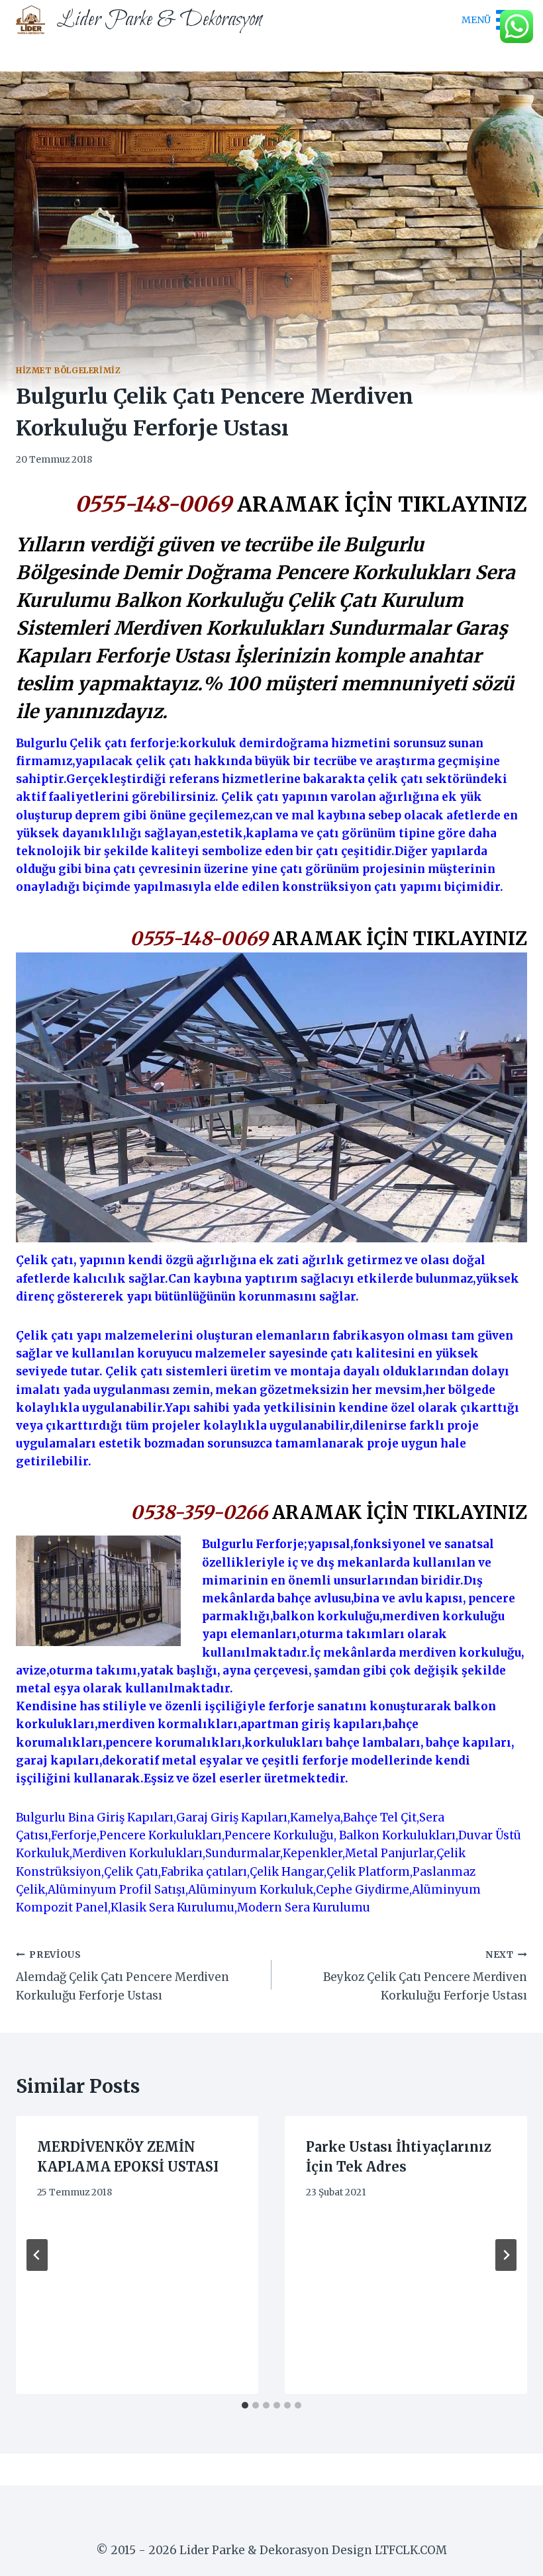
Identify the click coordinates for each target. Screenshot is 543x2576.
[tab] (245, 2405)
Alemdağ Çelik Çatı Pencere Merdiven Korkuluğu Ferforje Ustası (123, 1976)
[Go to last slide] (37, 2255)
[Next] (506, 2255)
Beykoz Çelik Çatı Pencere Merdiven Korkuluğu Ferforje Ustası (425, 1976)
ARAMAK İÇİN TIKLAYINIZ (382, 504)
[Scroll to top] (510, 2556)
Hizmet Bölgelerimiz (68, 370)
